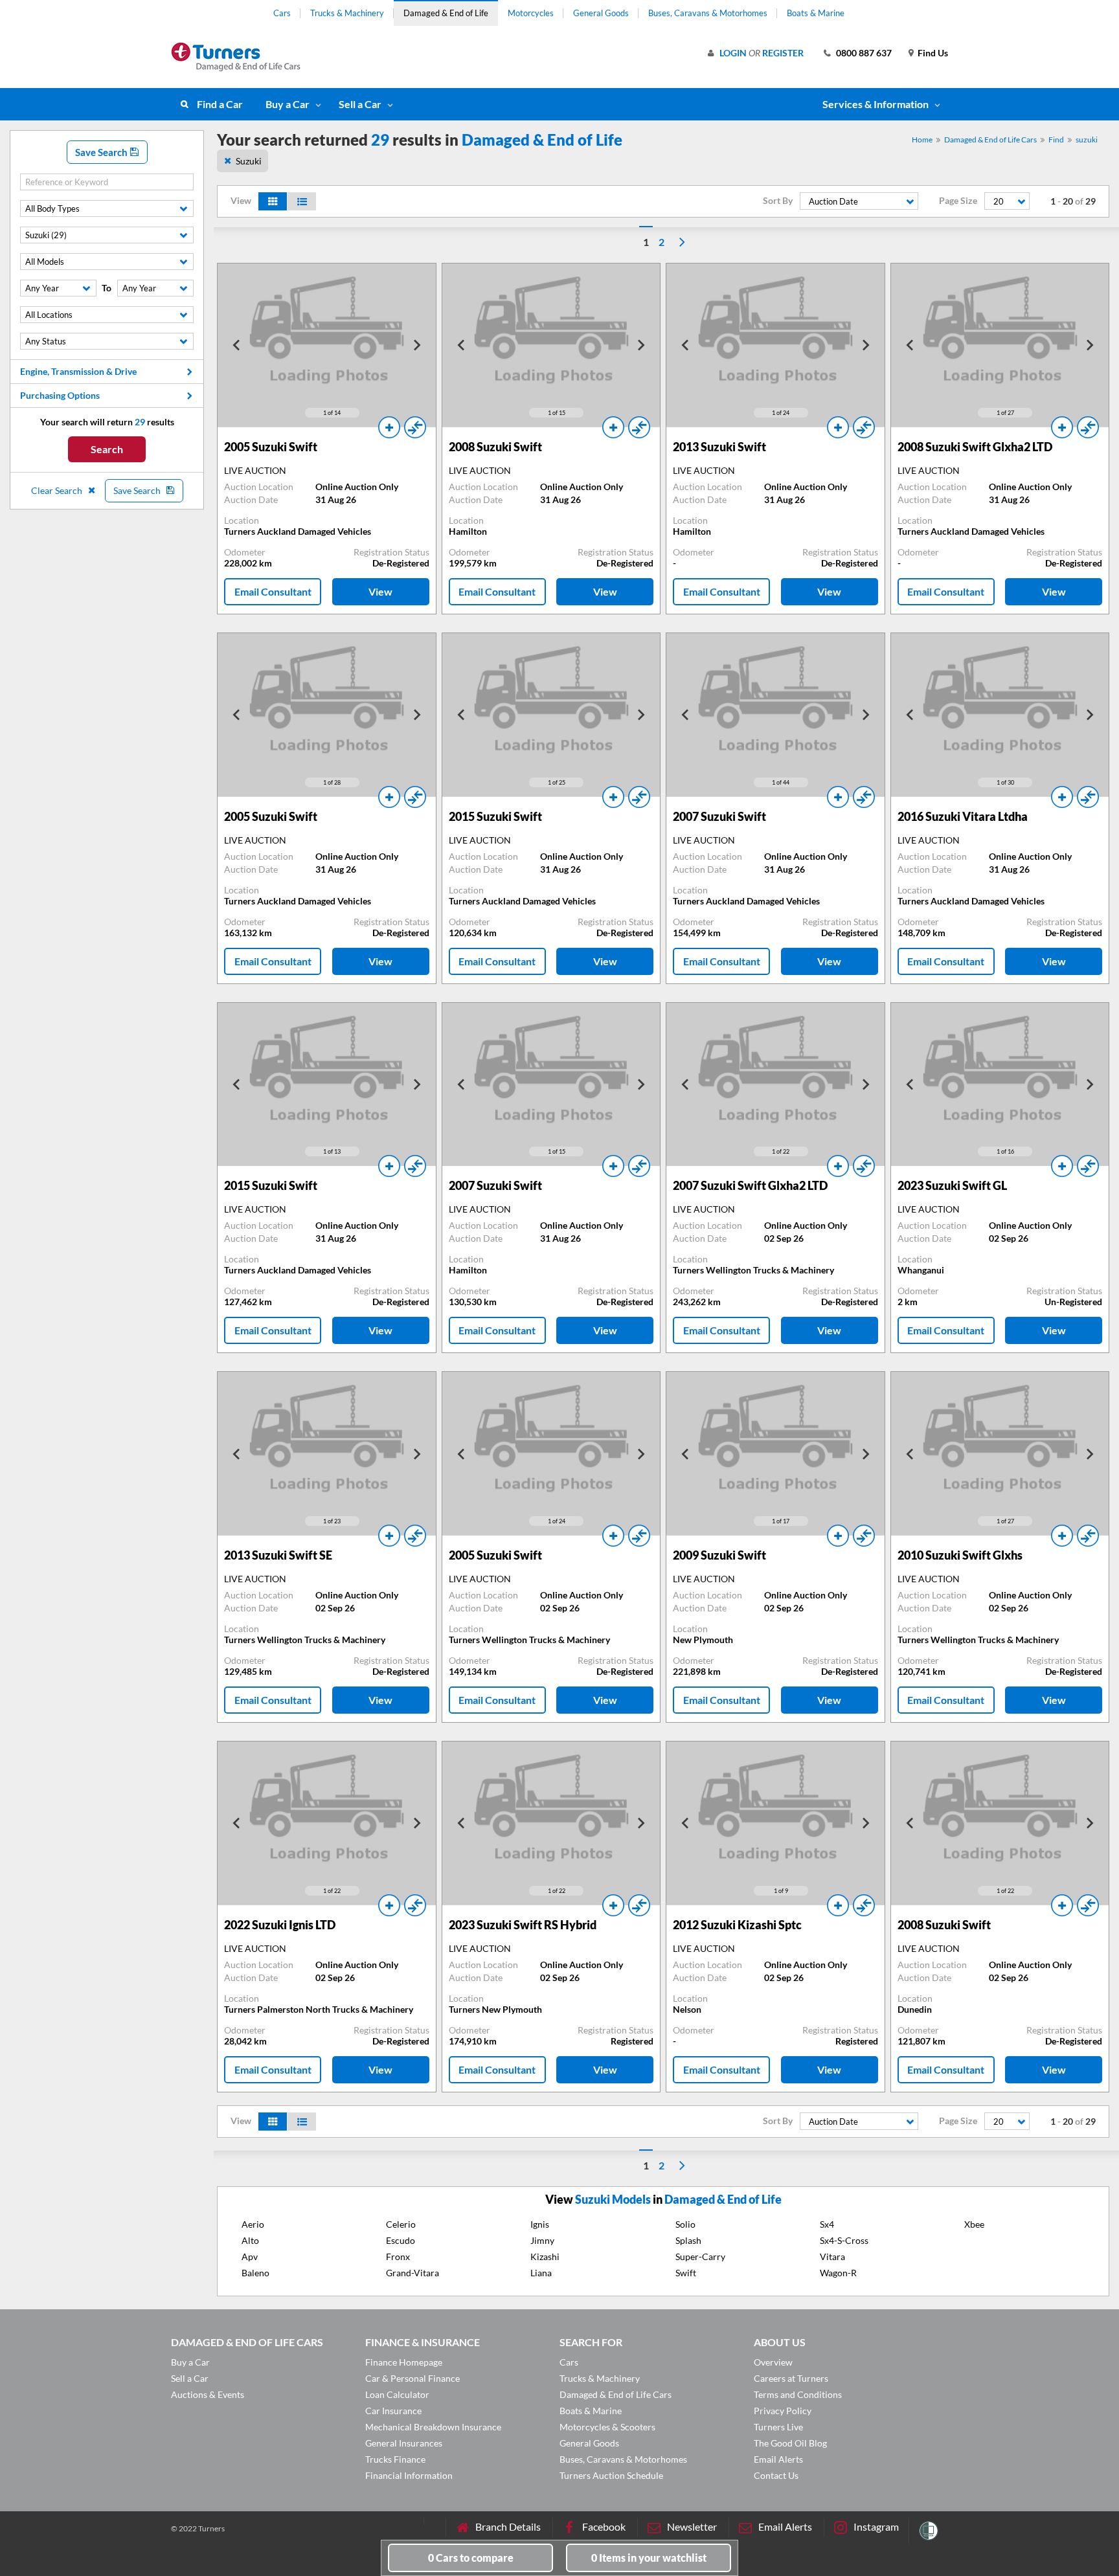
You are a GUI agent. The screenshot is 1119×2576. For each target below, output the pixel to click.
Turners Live (778, 2427)
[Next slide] (416, 345)
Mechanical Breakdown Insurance (433, 2427)
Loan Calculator (397, 2394)
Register (783, 53)
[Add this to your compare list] (415, 427)
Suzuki (249, 161)
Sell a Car (360, 104)
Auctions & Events (208, 2394)
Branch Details (508, 2526)
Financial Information (409, 2475)
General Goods (601, 13)
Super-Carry (700, 2257)
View (380, 591)
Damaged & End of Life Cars (990, 140)
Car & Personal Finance (413, 2378)
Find (1056, 140)
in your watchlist (649, 2558)
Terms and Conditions (798, 2394)
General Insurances (404, 2443)
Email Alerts (778, 2459)
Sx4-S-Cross (844, 2240)
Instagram (876, 2526)
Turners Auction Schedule (611, 2475)
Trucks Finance (395, 2459)
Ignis (540, 2224)
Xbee (974, 2224)
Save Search (102, 152)
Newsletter (692, 2526)
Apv (250, 2257)
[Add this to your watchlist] (389, 427)
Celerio (401, 2224)
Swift (686, 2273)
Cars (282, 13)
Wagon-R (838, 2273)
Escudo (401, 2240)
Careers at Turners (791, 2378)
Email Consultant (273, 591)
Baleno (255, 2273)
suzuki (1087, 140)
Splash (688, 2240)
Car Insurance (393, 2411)
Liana (541, 2273)
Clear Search (58, 490)
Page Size (958, 201)
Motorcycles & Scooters (607, 2427)
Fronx (398, 2257)
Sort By (778, 201)
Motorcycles (531, 13)
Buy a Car (288, 104)
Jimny (542, 2240)
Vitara (832, 2257)
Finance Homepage (404, 2362)
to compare (471, 2558)
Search (107, 449)
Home (922, 140)
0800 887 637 (864, 53)
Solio (685, 2224)
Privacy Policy (783, 2411)
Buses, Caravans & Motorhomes (708, 13)
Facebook (604, 2526)
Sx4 (827, 2224)
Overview (773, 2362)
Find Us (933, 53)
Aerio (253, 2224)
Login (733, 53)
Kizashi (545, 2257)
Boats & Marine (816, 13)
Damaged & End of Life (446, 13)
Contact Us (776, 2475)
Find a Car (220, 104)
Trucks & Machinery (347, 13)
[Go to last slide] (237, 345)
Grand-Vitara (413, 2273)
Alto (250, 2240)
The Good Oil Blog (790, 2443)
